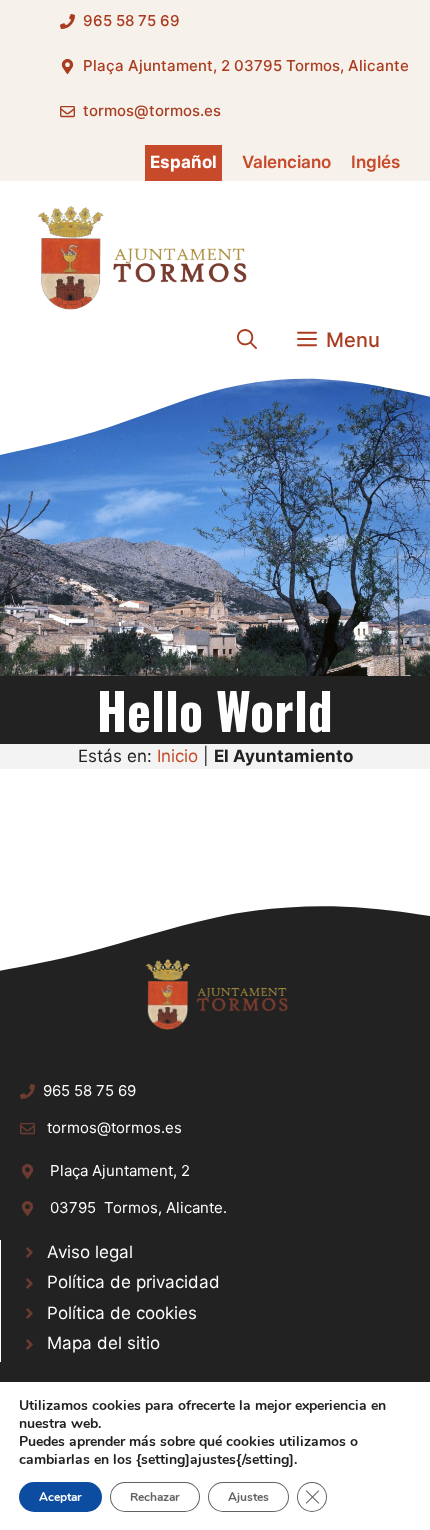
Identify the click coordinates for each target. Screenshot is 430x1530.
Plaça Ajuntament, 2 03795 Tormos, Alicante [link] (246, 65)
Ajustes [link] (248, 1497)
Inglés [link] (375, 162)
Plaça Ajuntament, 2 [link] (120, 1170)
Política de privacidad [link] (133, 1282)
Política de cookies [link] (122, 1313)
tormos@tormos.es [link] (152, 110)
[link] (140, 257)
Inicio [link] (177, 756)
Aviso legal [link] (90, 1252)
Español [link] (183, 162)
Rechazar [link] (155, 1497)
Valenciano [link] (286, 162)
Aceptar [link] (60, 1497)
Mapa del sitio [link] (103, 1343)
